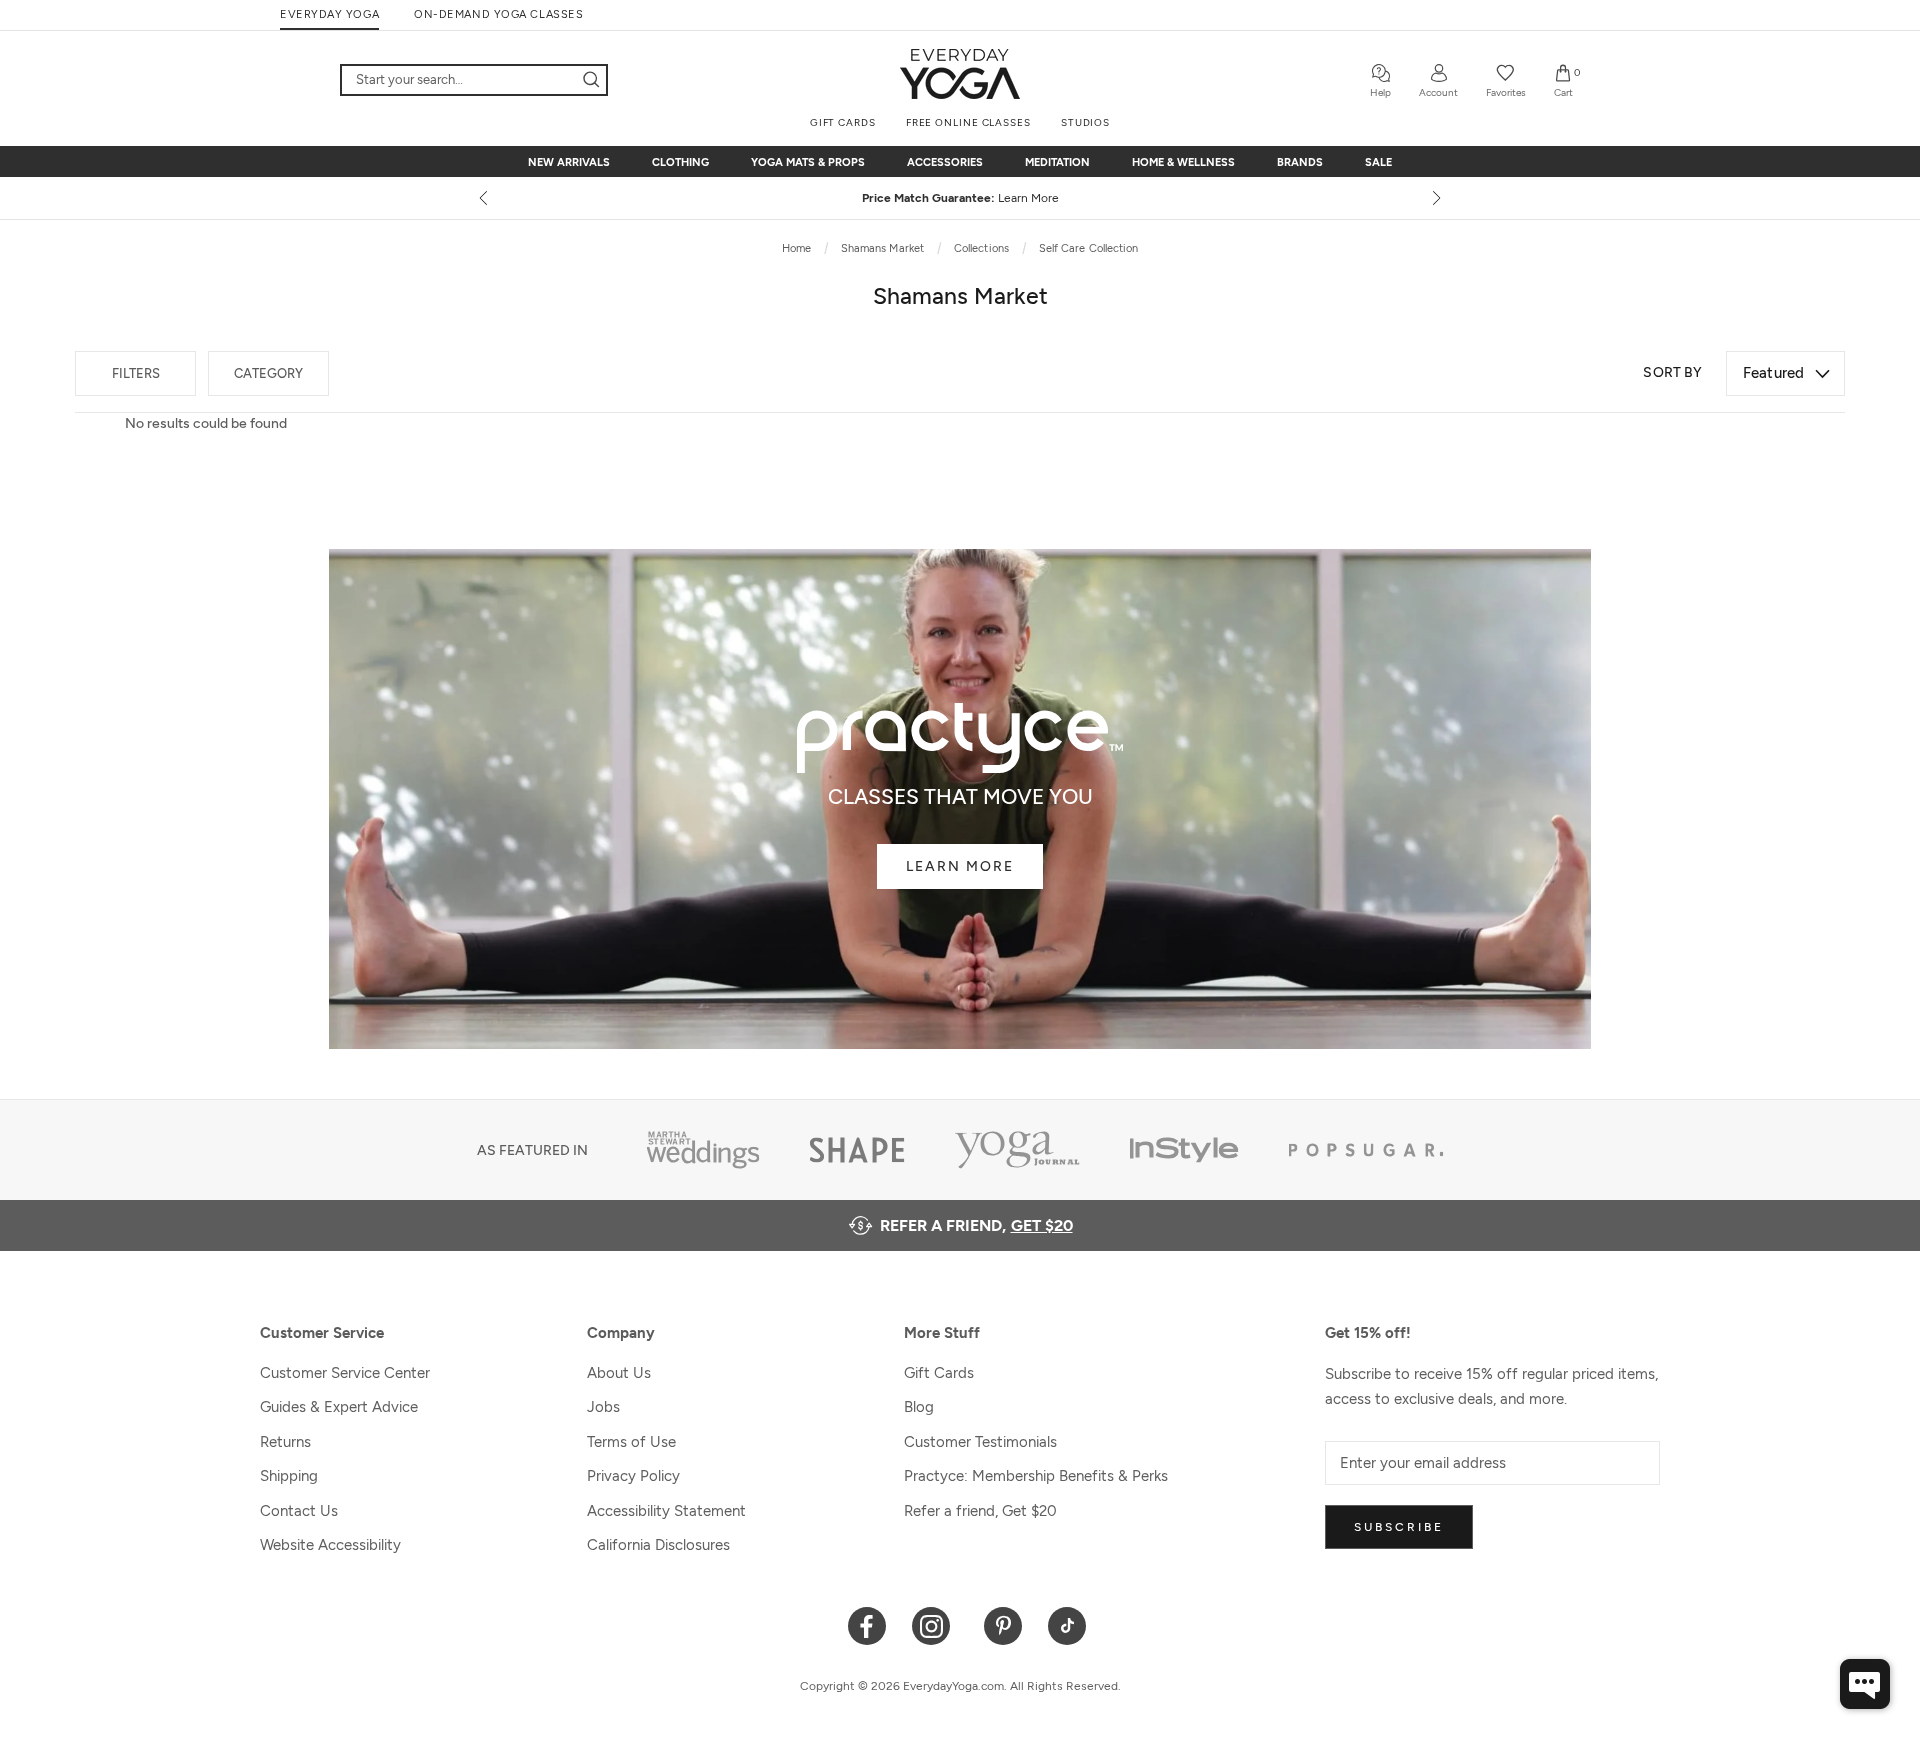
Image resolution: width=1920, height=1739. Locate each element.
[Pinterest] (1003, 1624)
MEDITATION (1057, 162)
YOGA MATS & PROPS (808, 162)
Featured (1773, 373)
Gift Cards (939, 1373)
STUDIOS (1085, 122)
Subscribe (1399, 1527)
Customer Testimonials (980, 1442)
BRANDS (1300, 162)
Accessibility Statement (666, 1511)
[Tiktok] (1067, 1624)
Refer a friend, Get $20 (980, 1511)
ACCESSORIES (945, 162)
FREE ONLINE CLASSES (968, 122)
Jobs (603, 1407)
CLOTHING (680, 162)
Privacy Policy (633, 1476)
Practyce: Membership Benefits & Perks (1036, 1476)
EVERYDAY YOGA (329, 14)
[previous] (485, 198)
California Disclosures (658, 1545)
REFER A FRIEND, (976, 1225)
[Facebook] (867, 1624)
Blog (919, 1407)
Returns (285, 1442)
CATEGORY (268, 373)
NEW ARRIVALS (569, 162)
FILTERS (136, 373)
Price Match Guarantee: (960, 198)
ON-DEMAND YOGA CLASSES (498, 14)
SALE (1378, 162)
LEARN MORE (960, 866)
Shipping (289, 1476)
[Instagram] (935, 1624)
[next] (1435, 198)
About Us (619, 1373)
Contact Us (299, 1511)
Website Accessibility (330, 1545)
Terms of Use (631, 1442)
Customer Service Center (345, 1373)
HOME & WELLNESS (1183, 162)
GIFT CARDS (843, 122)
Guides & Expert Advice (339, 1407)
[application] (1865, 1684)
